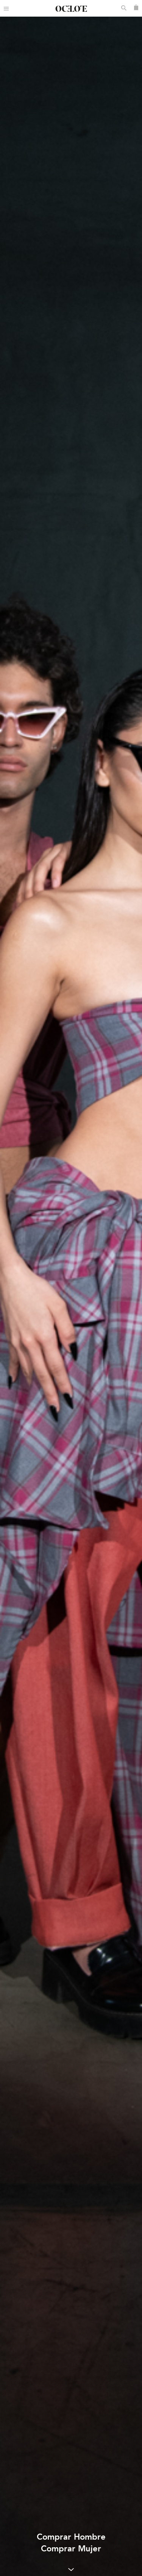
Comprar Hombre (71, 2537)
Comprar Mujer (71, 2549)
